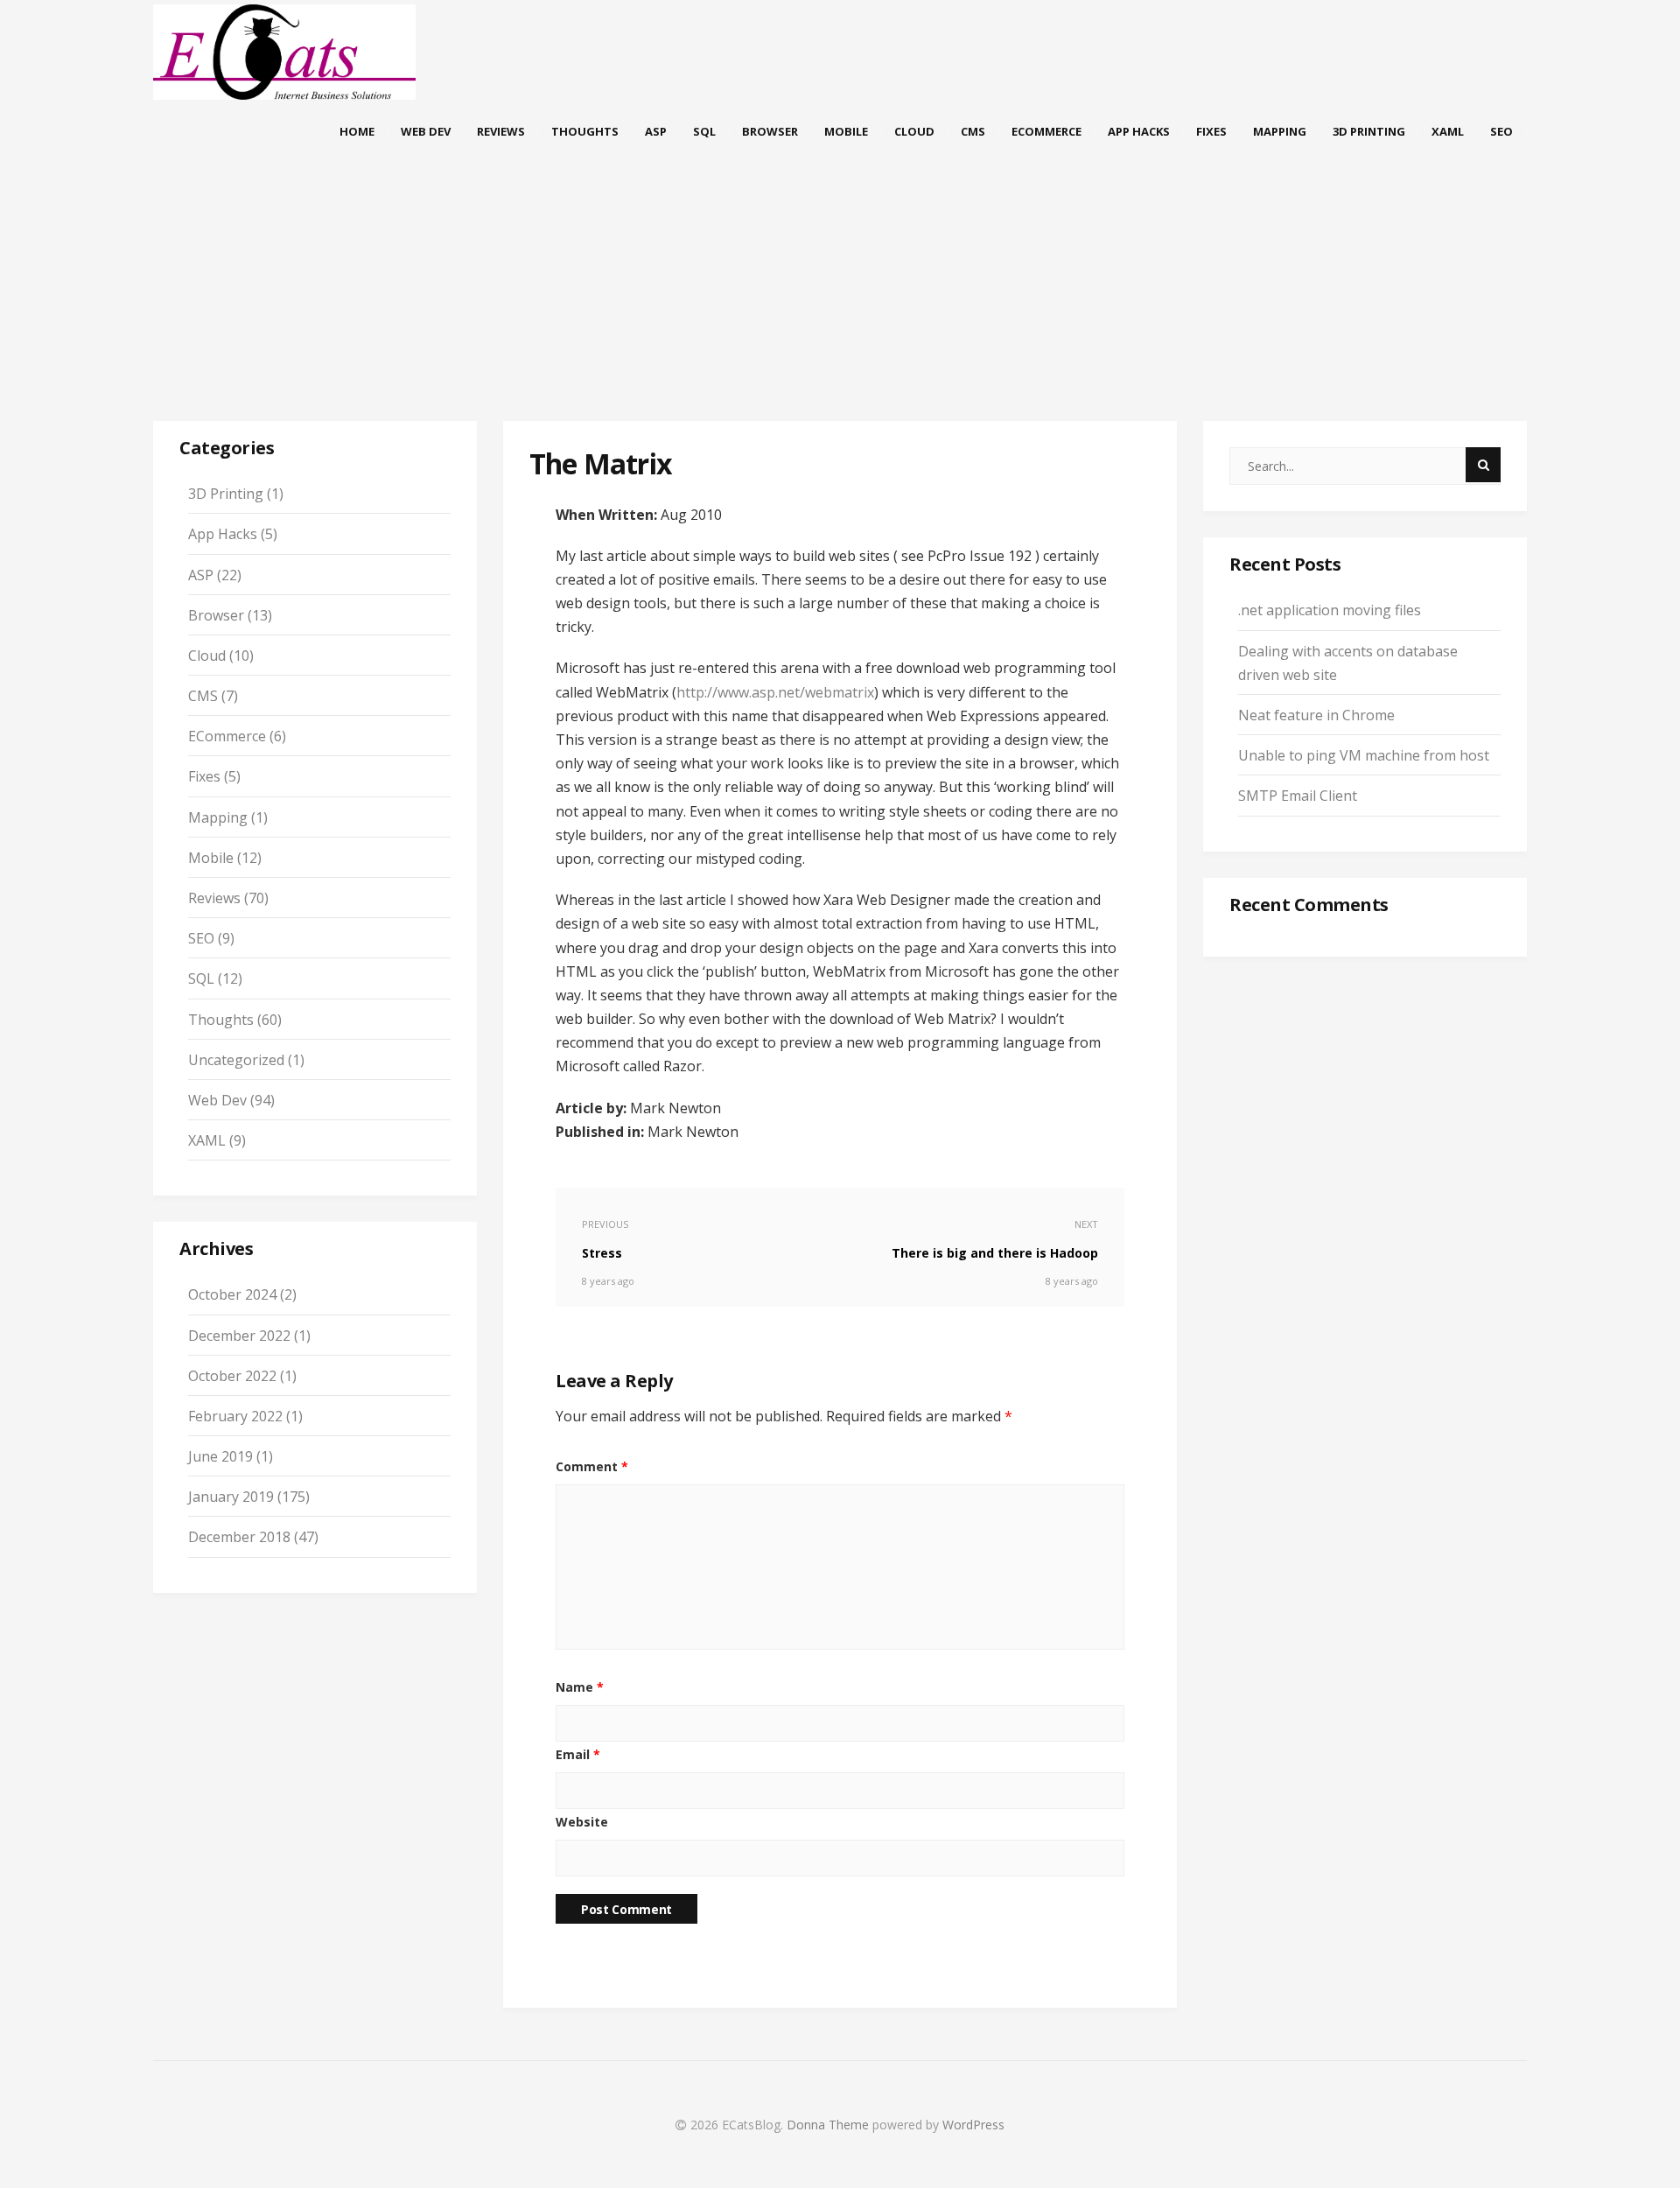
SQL (704, 131)
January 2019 (231, 1497)
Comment (592, 1466)
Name (580, 1687)
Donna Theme (829, 2125)
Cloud (914, 131)
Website (582, 1822)
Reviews (501, 131)
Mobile (846, 131)
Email (578, 1754)
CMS (973, 131)
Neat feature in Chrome (1316, 715)
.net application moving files (1330, 610)
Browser (770, 131)
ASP (656, 131)
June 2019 (220, 1456)
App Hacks (1139, 131)
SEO (1501, 131)
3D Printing (1369, 131)
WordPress (973, 2125)
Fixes (1211, 131)
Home (357, 131)
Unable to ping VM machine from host (1364, 755)
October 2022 (232, 1376)
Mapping (1280, 131)
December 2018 (239, 1537)
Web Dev (426, 131)
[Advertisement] (840, 306)
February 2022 (235, 1416)
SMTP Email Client (1298, 796)
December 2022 (239, 1336)
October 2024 (232, 1294)
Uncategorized (236, 1060)
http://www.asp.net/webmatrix (775, 692)
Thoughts (585, 131)
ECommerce (1046, 131)
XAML (1448, 131)
